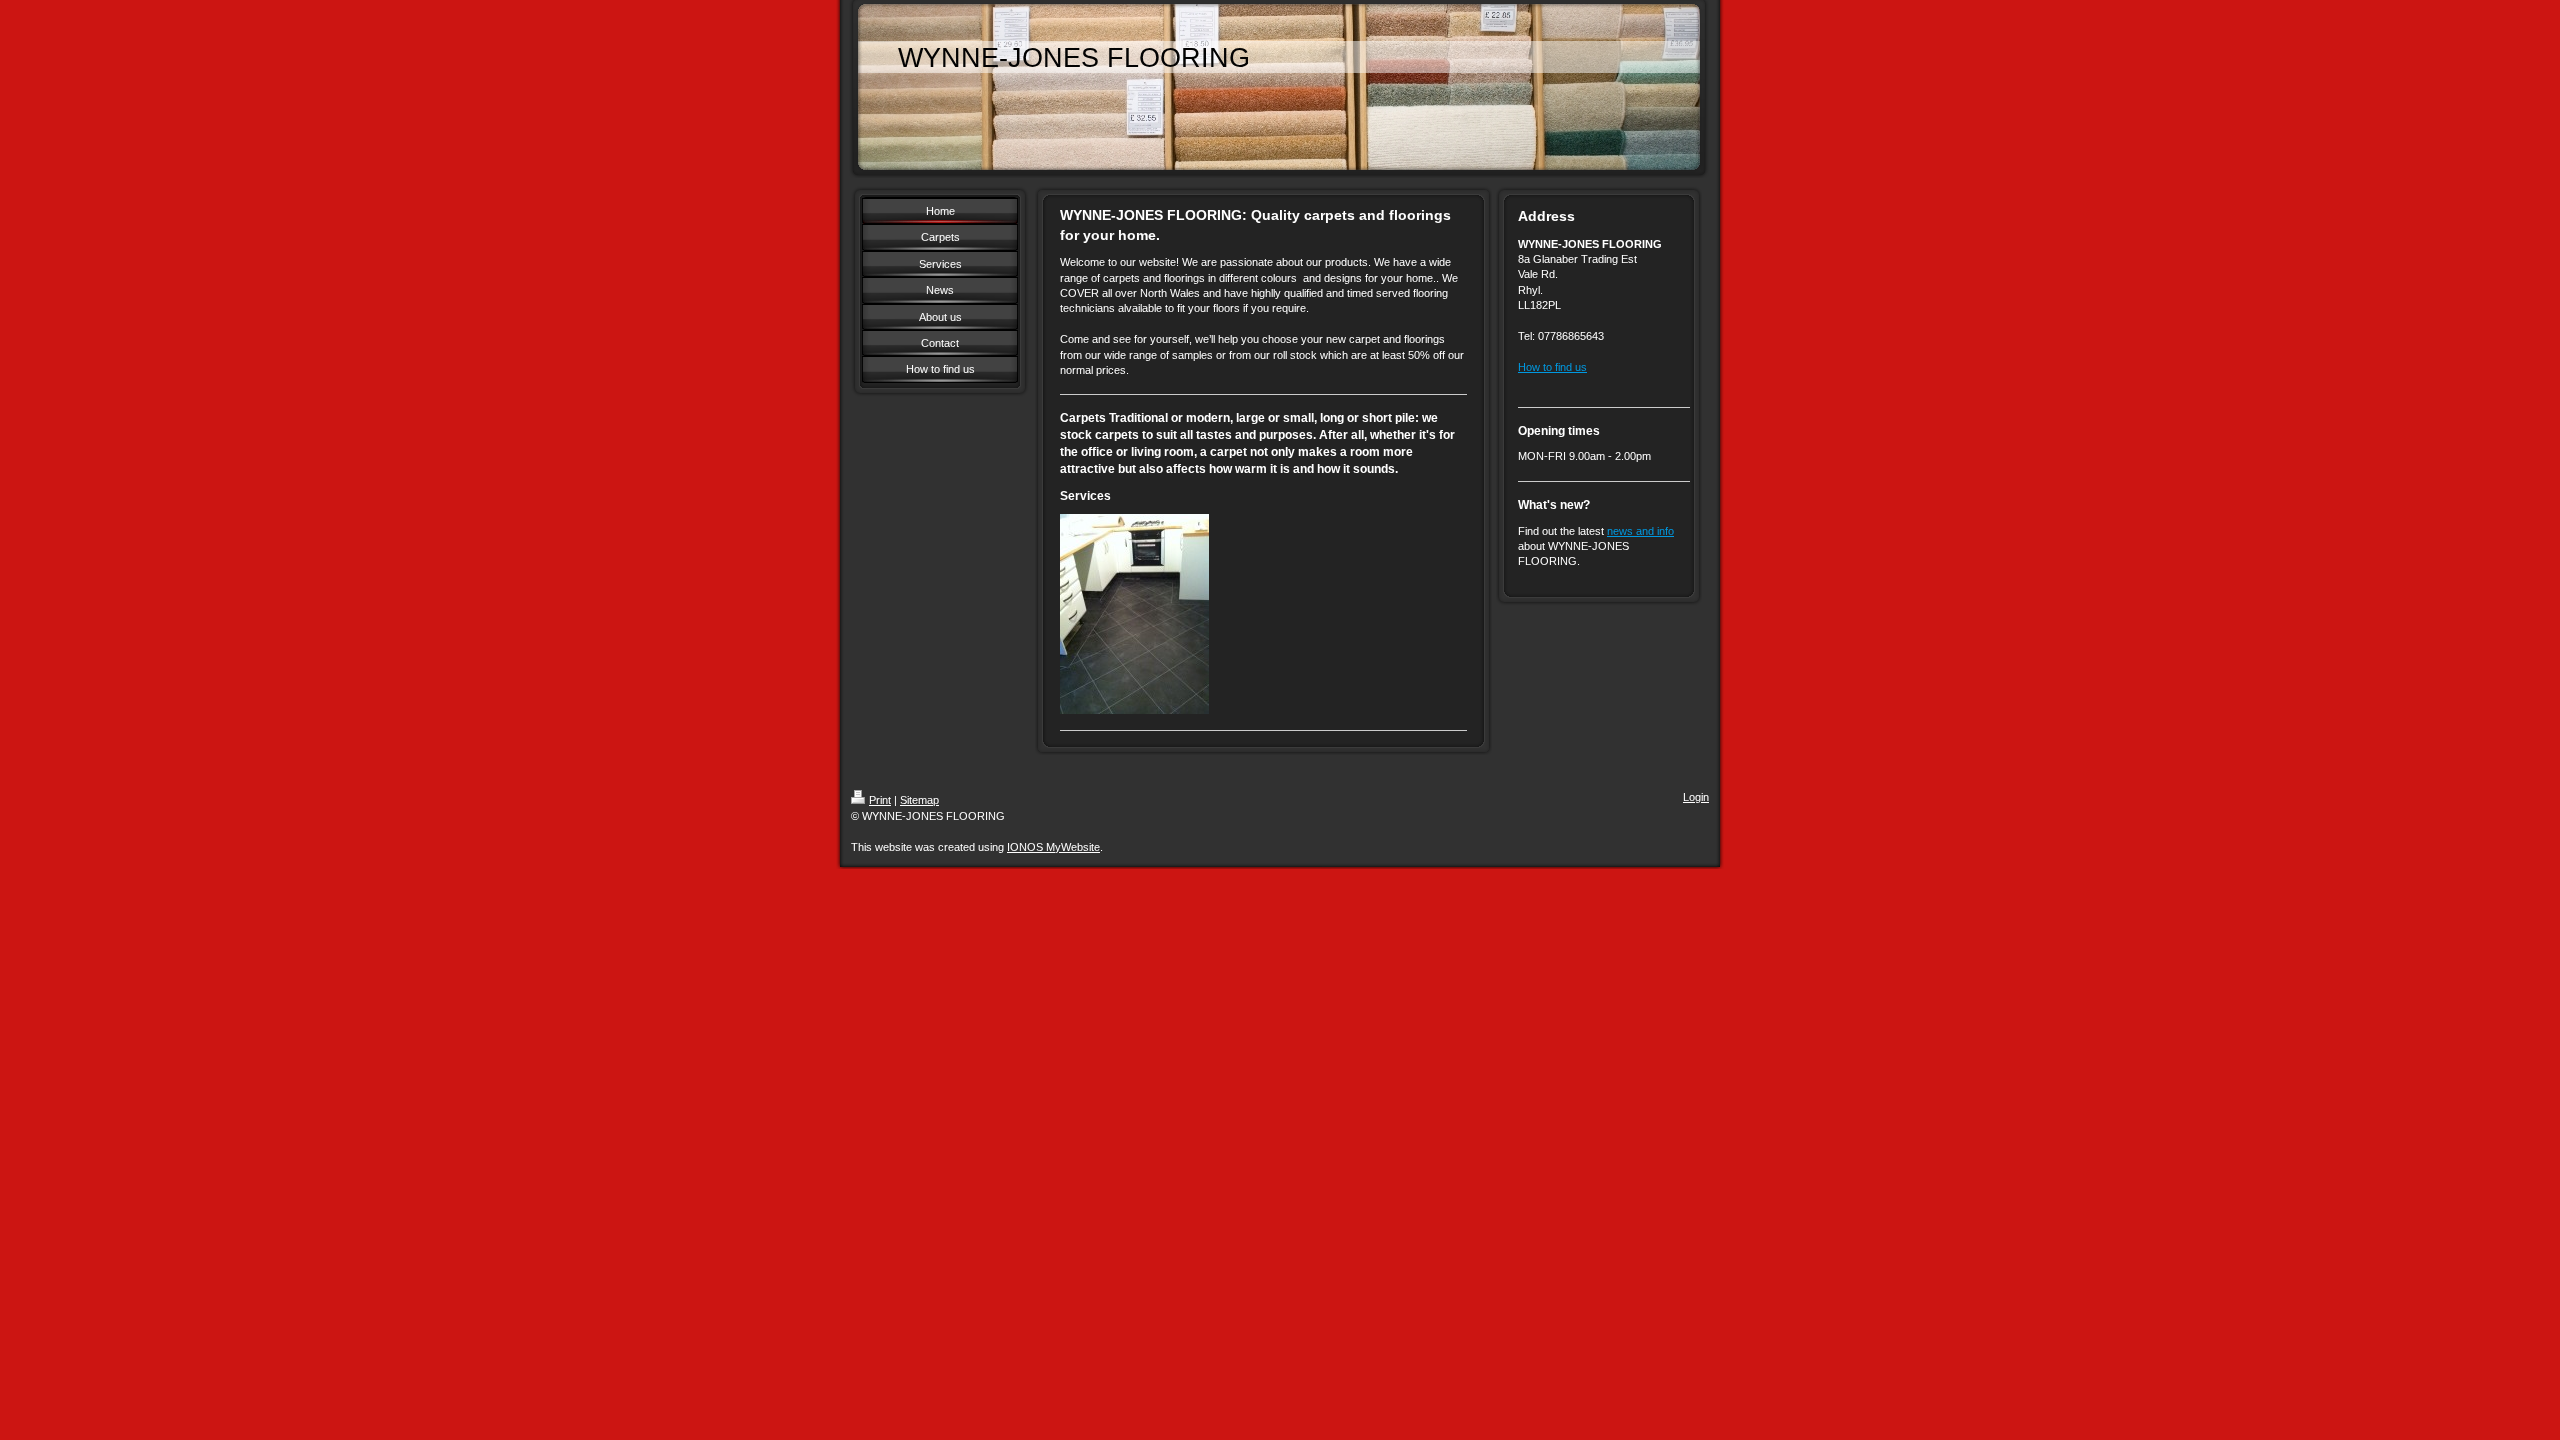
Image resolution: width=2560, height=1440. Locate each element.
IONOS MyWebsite (1053, 847)
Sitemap (919, 800)
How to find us (1552, 367)
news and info (1640, 531)
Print (880, 800)
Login (1696, 797)
